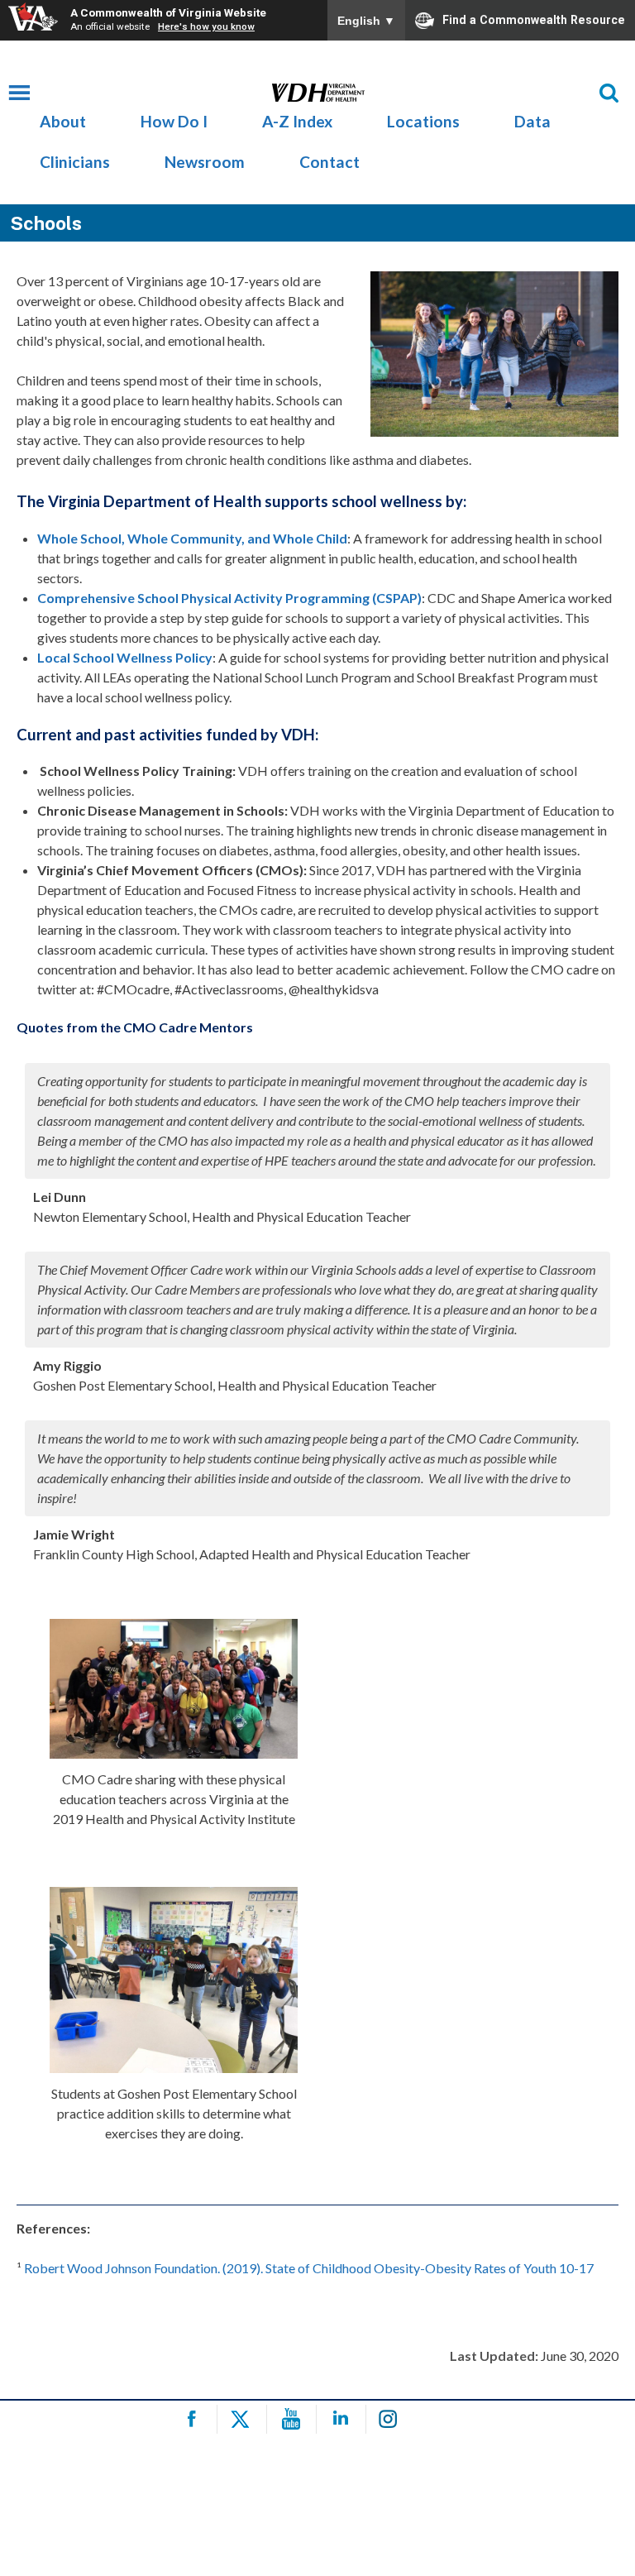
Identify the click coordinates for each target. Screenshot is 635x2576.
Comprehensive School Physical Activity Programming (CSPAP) (229, 598)
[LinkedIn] (344, 2419)
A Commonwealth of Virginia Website (168, 12)
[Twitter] (244, 2419)
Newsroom (205, 162)
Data (532, 121)
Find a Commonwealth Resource (534, 19)
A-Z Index (297, 121)
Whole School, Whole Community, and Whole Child (192, 538)
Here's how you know (206, 26)
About (63, 121)
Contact (329, 162)
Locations (423, 121)
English (366, 21)
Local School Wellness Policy (125, 657)
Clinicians (75, 162)
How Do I (174, 121)
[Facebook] (195, 2419)
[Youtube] (294, 2419)
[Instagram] (393, 2419)
